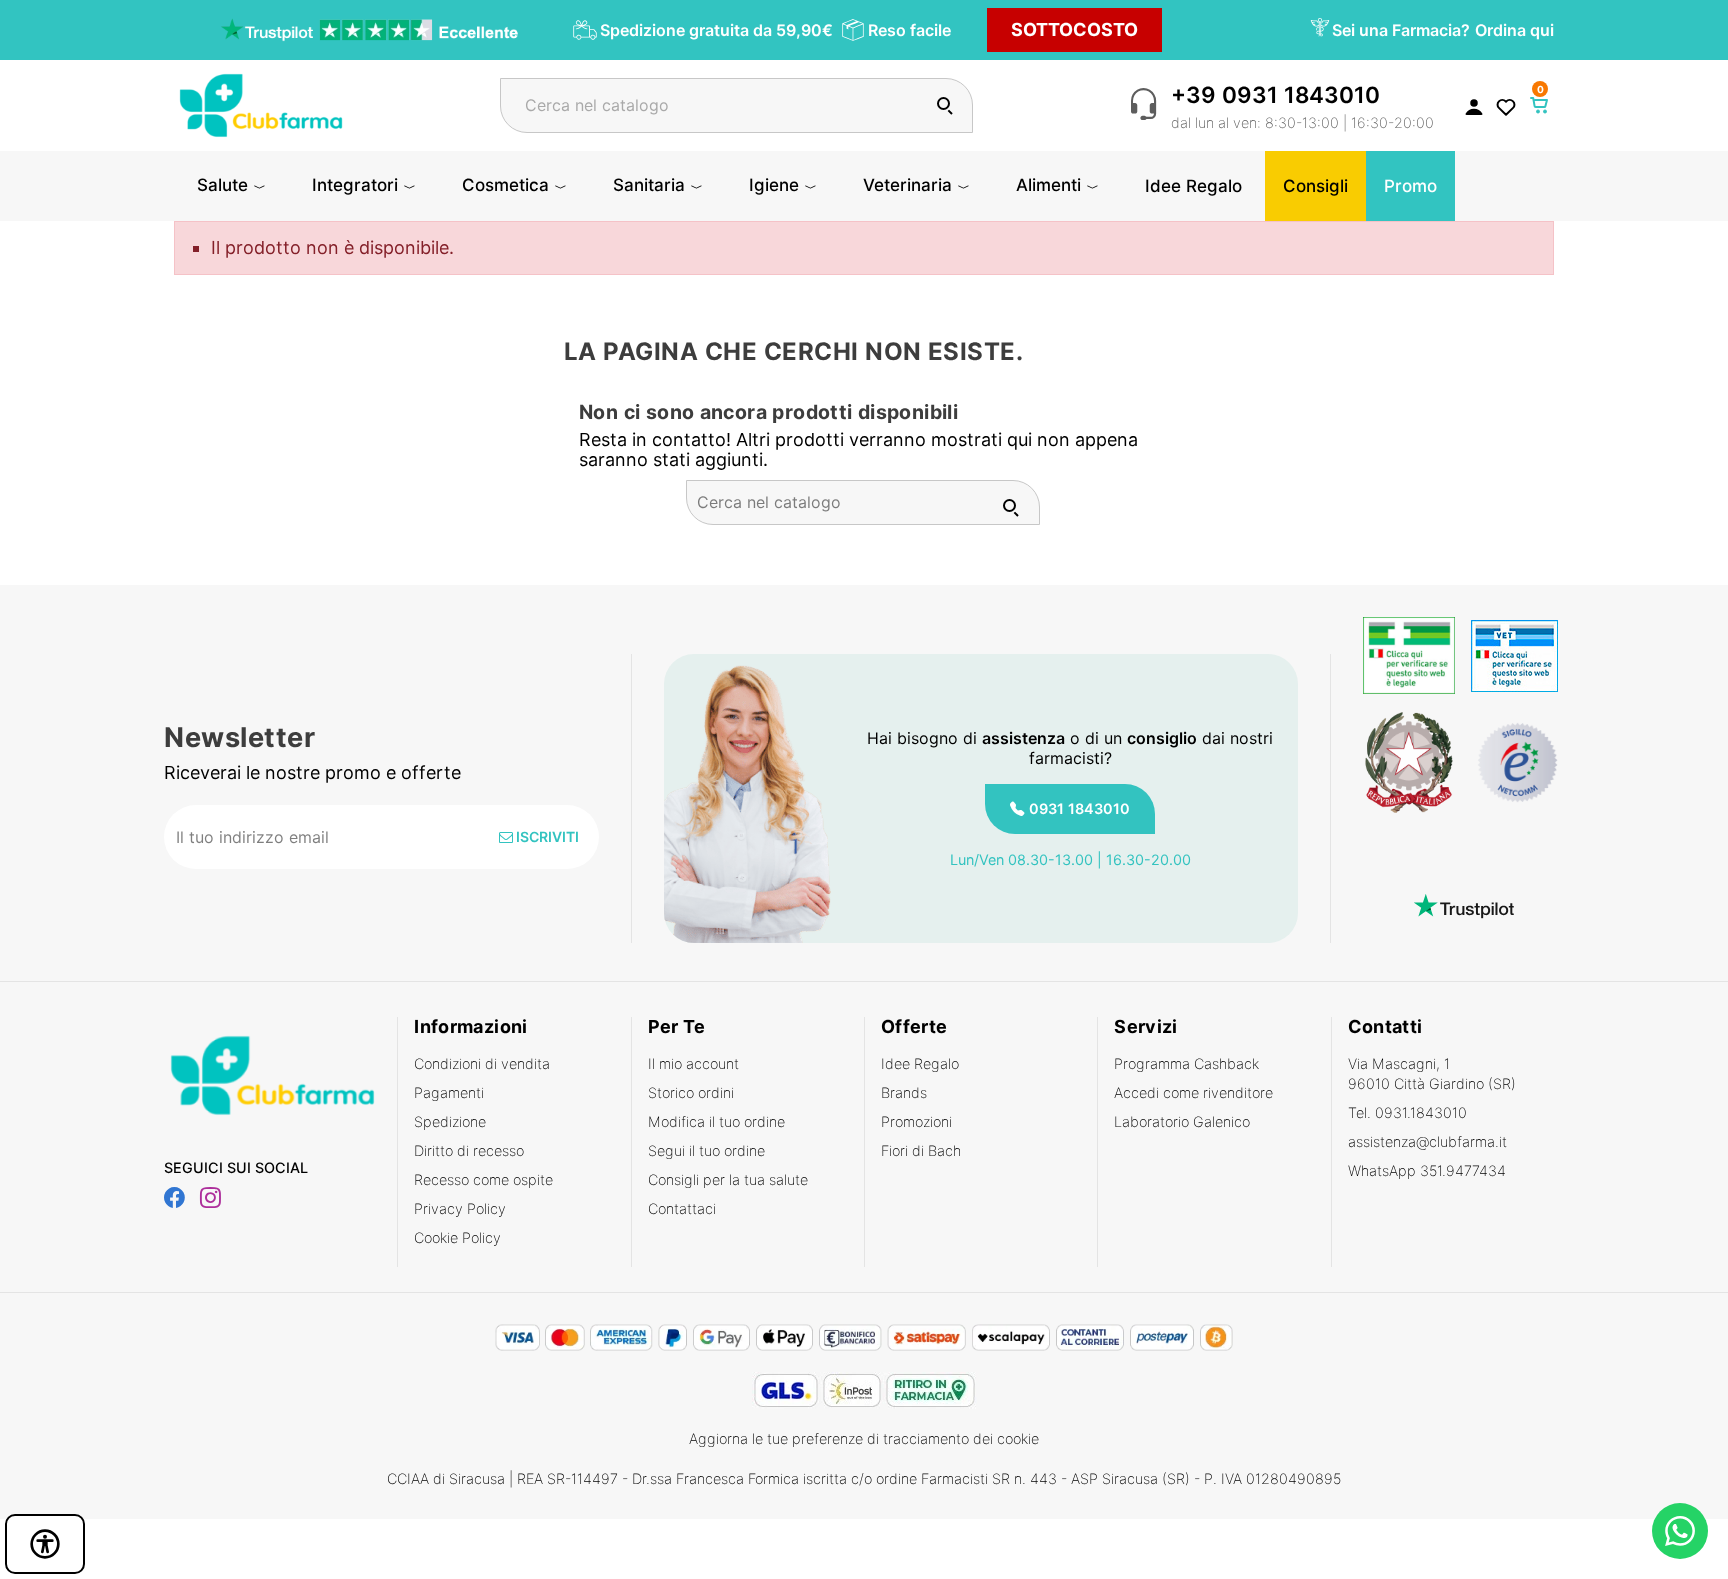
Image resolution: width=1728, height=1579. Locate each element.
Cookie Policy (457, 1237)
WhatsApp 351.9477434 (1427, 1170)
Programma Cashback (1186, 1063)
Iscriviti (546, 836)
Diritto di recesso (469, 1150)
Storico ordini (691, 1092)
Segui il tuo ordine (706, 1150)
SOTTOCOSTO (1074, 29)
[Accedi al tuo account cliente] (1474, 106)
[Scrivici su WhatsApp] (1680, 1531)
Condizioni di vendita (482, 1063)
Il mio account (693, 1063)
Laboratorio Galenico (1182, 1121)
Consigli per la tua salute (728, 1179)
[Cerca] (944, 105)
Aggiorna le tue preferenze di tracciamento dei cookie (864, 1438)
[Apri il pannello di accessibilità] (45, 1544)
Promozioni (916, 1121)
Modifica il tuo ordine (716, 1121)
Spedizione (450, 1121)
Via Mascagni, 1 (1432, 1073)
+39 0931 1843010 (1275, 94)
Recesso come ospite (483, 1179)
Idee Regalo (920, 1063)
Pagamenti (449, 1092)
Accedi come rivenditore (1193, 1092)
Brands (904, 1092)
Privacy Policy (460, 1208)
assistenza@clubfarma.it (1427, 1141)
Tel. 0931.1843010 (1407, 1112)
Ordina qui (1514, 30)
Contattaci (682, 1208)
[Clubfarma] (261, 103)
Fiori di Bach (921, 1150)
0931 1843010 (1079, 808)
